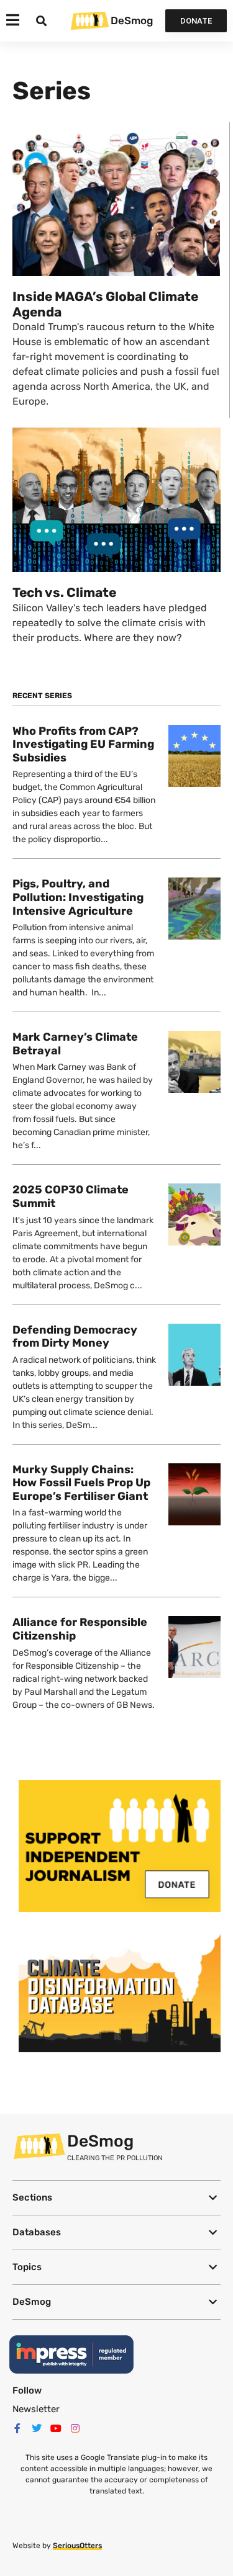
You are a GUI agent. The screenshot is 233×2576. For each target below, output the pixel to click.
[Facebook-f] (17, 2428)
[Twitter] (37, 2428)
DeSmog (132, 20)
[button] (116, 2198)
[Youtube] (56, 2428)
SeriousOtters (77, 2546)
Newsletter (36, 2409)
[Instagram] (75, 2428)
